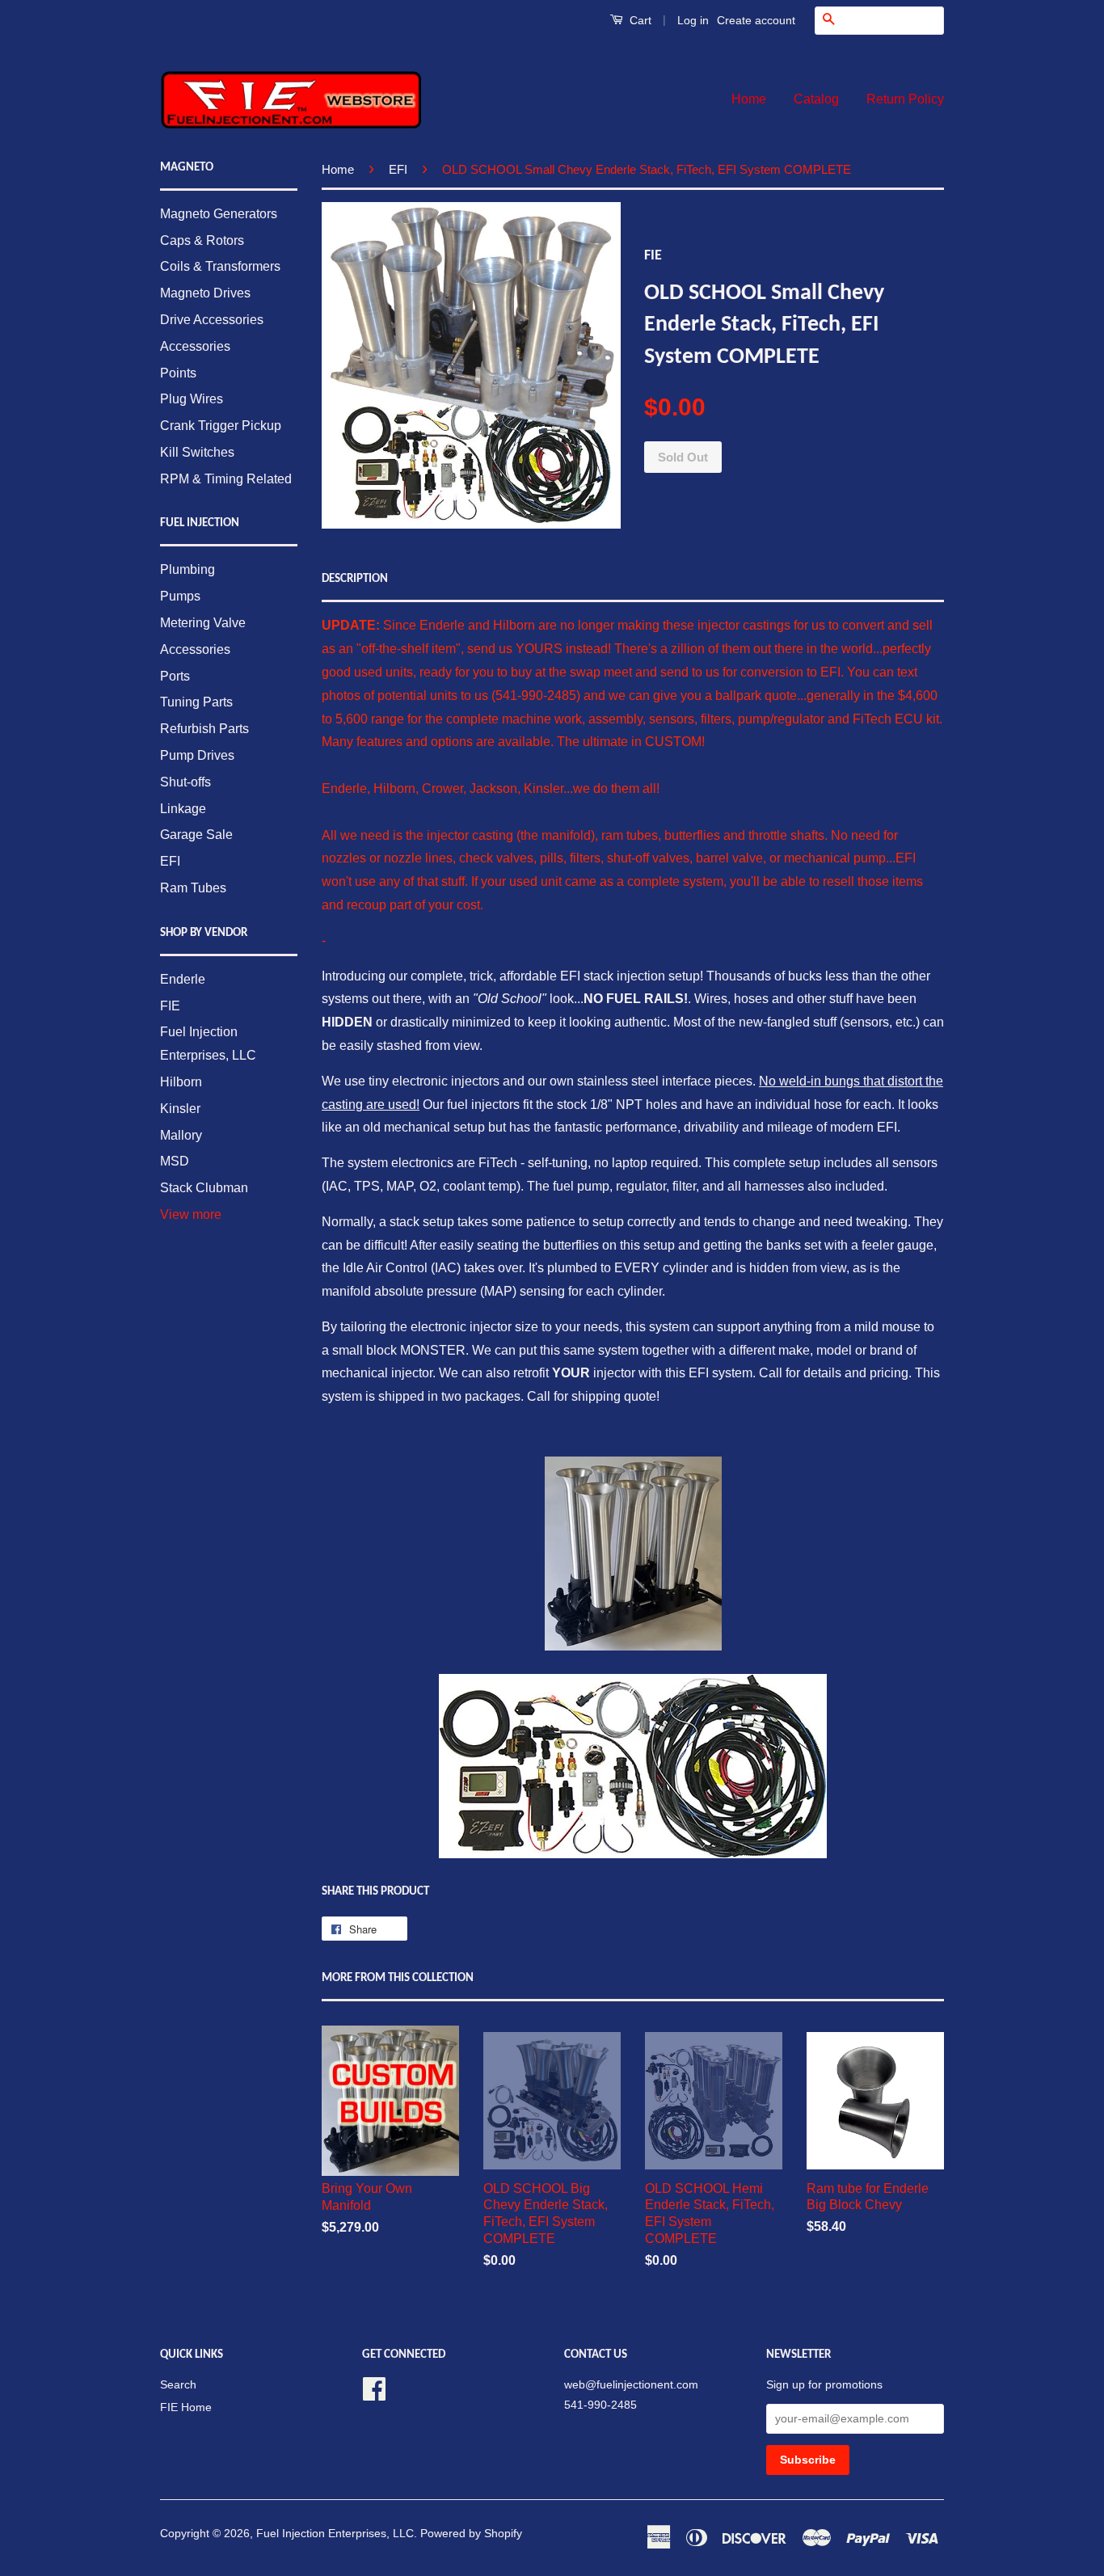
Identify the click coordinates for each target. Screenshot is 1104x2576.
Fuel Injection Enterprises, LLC (335, 2534)
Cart (639, 20)
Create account (756, 20)
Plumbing (188, 569)
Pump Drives (197, 755)
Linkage (183, 809)
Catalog (816, 99)
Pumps (180, 596)
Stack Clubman (204, 1188)
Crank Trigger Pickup (221, 426)
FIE (170, 1006)
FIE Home (186, 2407)
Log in (693, 20)
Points (178, 373)
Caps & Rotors (202, 240)
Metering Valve (203, 623)
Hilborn (181, 1082)
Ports (175, 676)
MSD (175, 1161)
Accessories (195, 346)
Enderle (183, 979)
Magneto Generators (219, 214)
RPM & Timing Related (226, 479)
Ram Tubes (193, 888)
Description (355, 579)
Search (178, 2385)
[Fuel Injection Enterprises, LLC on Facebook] (374, 2387)
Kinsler (180, 1109)
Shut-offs (185, 782)
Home (749, 99)
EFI (170, 861)
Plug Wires (192, 399)
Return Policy (905, 99)
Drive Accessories (212, 320)
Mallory (181, 1135)
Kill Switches (197, 452)
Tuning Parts (196, 702)
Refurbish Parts (204, 729)
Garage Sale (196, 835)
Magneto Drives (205, 293)
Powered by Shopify (471, 2534)
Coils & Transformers (220, 266)
